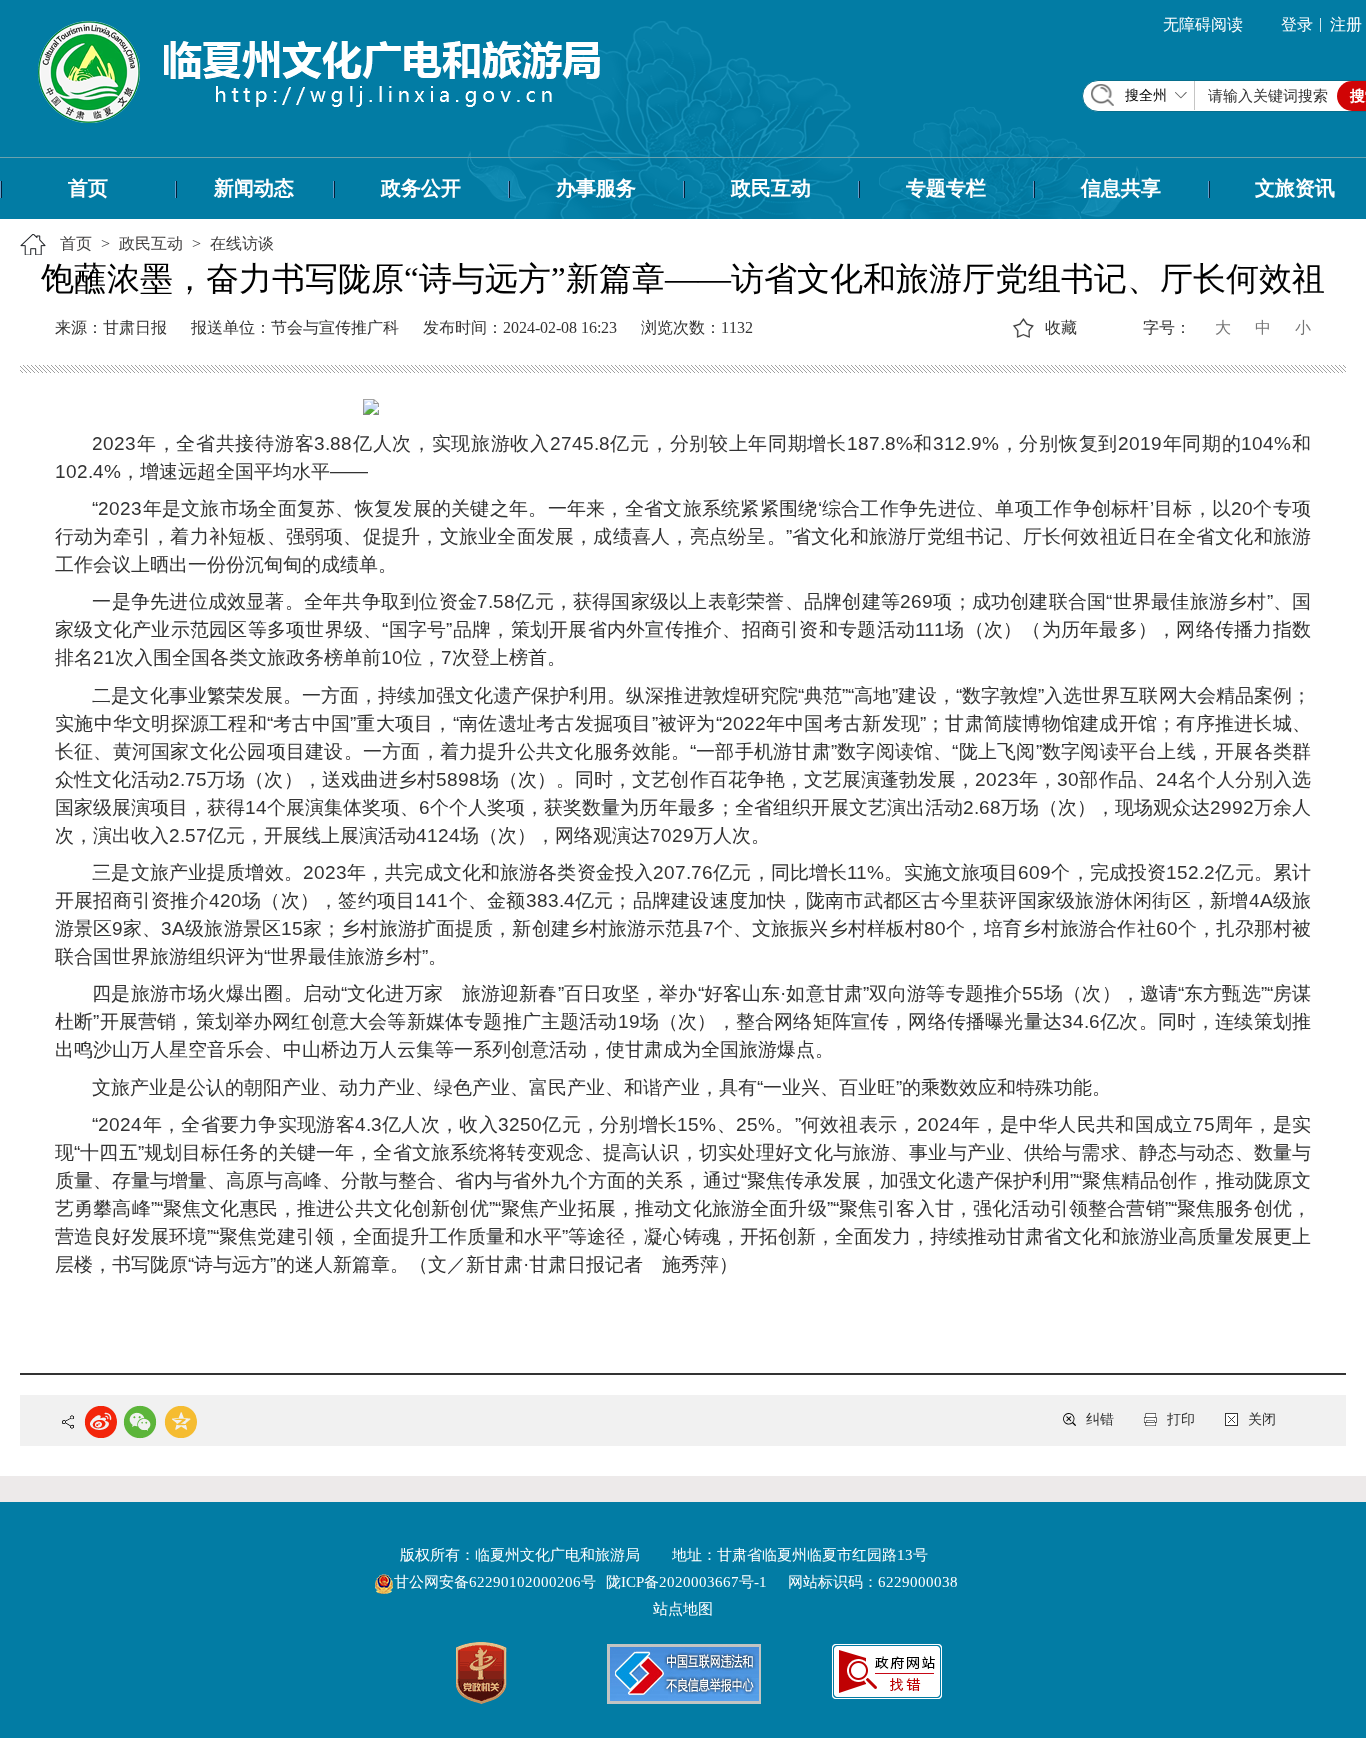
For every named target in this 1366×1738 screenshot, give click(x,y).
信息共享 (1121, 188)
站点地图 (683, 1609)
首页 (88, 188)
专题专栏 (946, 188)
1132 (737, 327)
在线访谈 (242, 243)
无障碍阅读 (1203, 24)
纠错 (1100, 1419)
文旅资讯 (1295, 188)
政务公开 (421, 188)
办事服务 (596, 188)
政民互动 (771, 188)
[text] (1268, 96)
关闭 (1262, 1419)
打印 (1181, 1419)
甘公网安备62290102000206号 (497, 1582)
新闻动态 (254, 188)
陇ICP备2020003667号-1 (686, 1582)
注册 (1346, 24)
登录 (1297, 24)
